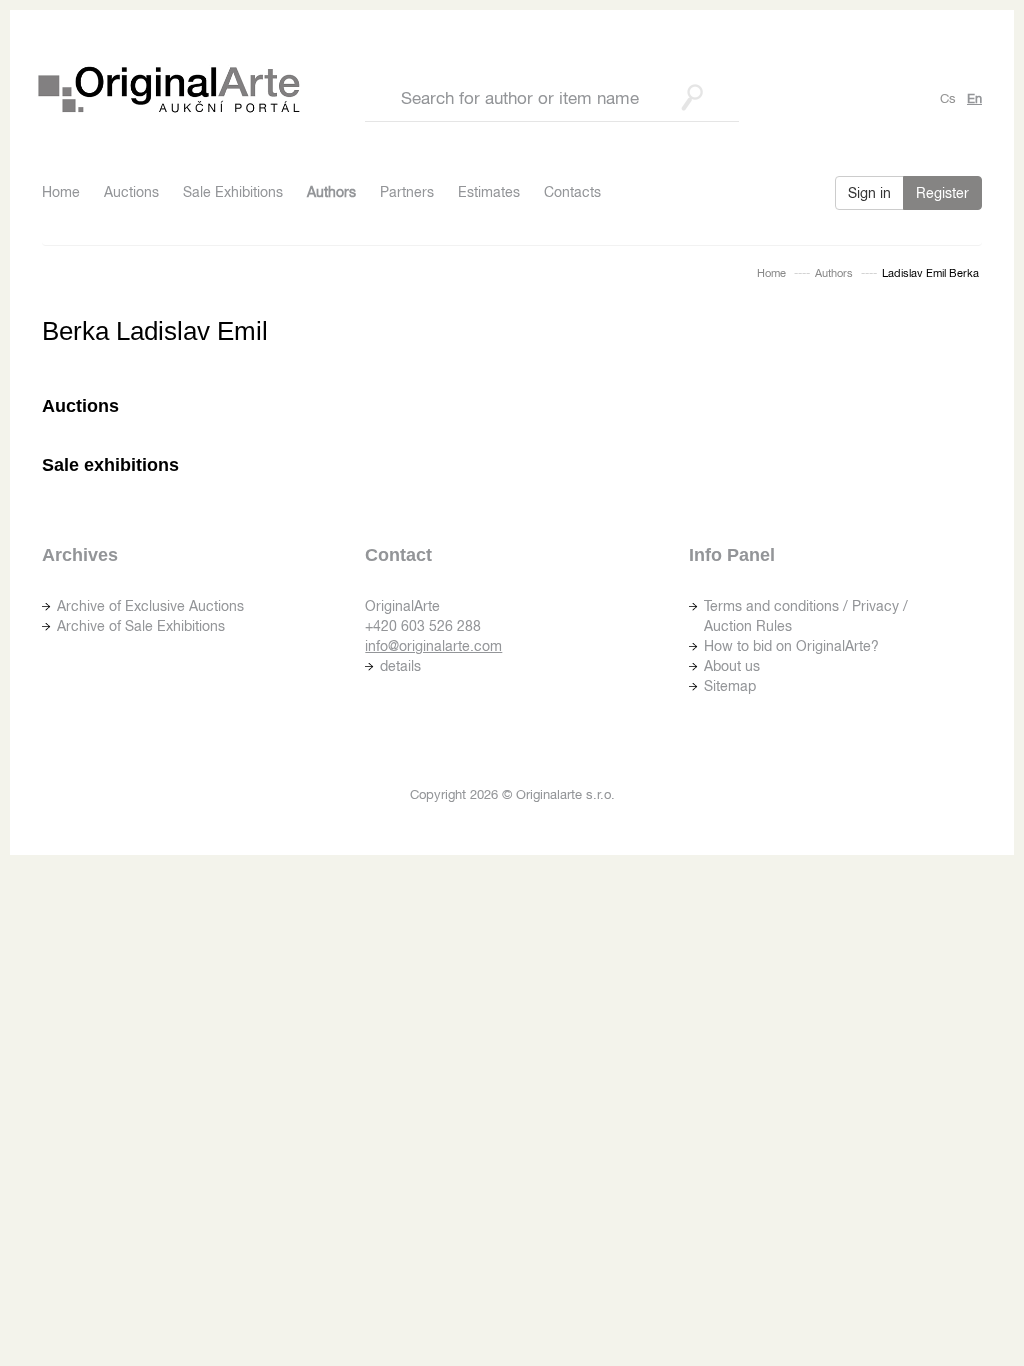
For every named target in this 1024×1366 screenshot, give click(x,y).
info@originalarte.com (433, 646)
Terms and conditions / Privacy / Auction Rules (806, 616)
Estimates (489, 192)
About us (732, 666)
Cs (948, 98)
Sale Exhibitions (233, 192)
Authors (331, 192)
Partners (407, 192)
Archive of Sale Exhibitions (141, 626)
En (974, 98)
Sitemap (730, 686)
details (400, 666)
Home (61, 192)
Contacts (572, 192)
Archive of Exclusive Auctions (150, 606)
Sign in (869, 193)
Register (942, 193)
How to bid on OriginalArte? (791, 646)
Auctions (131, 192)
